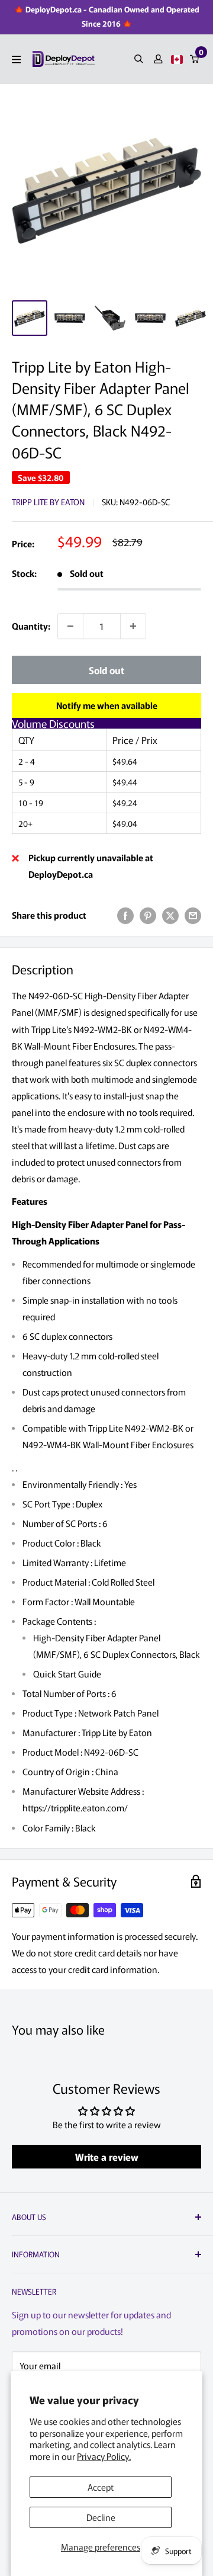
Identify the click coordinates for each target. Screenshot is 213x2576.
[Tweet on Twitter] (170, 915)
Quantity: (31, 626)
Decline (101, 2517)
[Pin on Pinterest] (148, 915)
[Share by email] (193, 915)
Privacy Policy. (104, 2456)
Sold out (106, 670)
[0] (195, 59)
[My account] (158, 59)
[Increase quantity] (133, 626)
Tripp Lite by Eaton (48, 502)
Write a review (107, 2157)
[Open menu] (16, 60)
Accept (101, 2487)
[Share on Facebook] (125, 915)
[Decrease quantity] (70, 626)
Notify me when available (107, 705)
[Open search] (139, 59)
